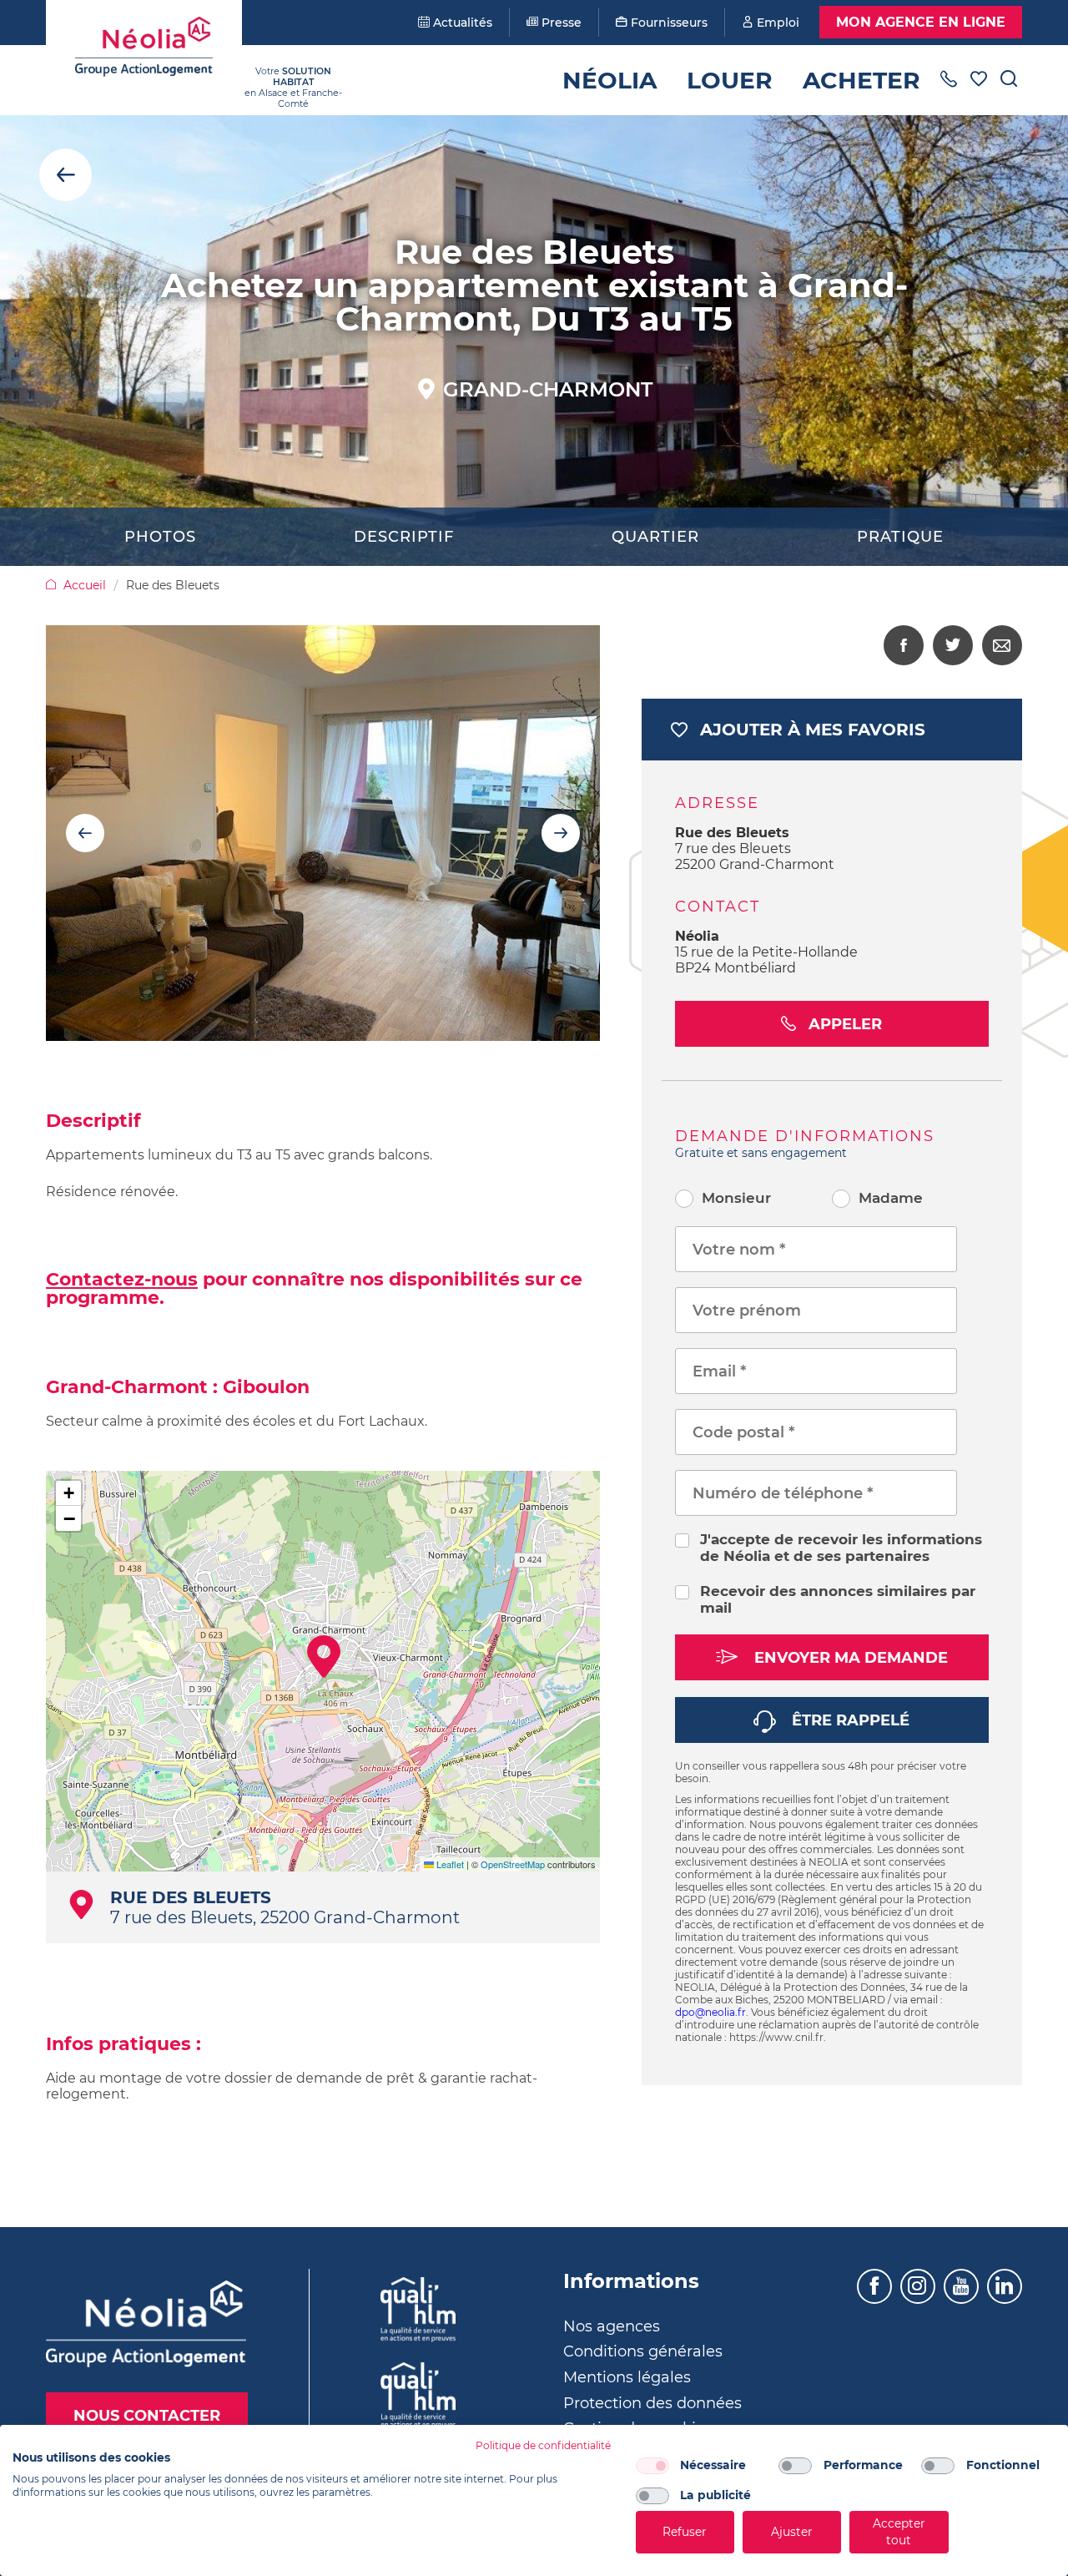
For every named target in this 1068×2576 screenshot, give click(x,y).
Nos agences (612, 2326)
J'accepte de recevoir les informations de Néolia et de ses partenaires (841, 1548)
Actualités (461, 23)
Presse (560, 23)
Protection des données (652, 2403)
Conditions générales (643, 2351)
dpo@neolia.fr (710, 2012)
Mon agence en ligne (921, 22)
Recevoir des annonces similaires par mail (838, 1599)
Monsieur (736, 1198)
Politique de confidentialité (543, 2445)
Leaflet (449, 1864)
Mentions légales (627, 2377)
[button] (324, 1657)
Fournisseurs (667, 23)
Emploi (776, 23)
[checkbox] (652, 2466)
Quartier (655, 537)
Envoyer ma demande (849, 1658)
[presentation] (85, 833)
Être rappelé (849, 1720)
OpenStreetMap (513, 1864)
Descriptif (404, 537)
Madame (891, 1198)
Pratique (900, 537)
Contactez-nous (122, 1279)
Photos (160, 537)
